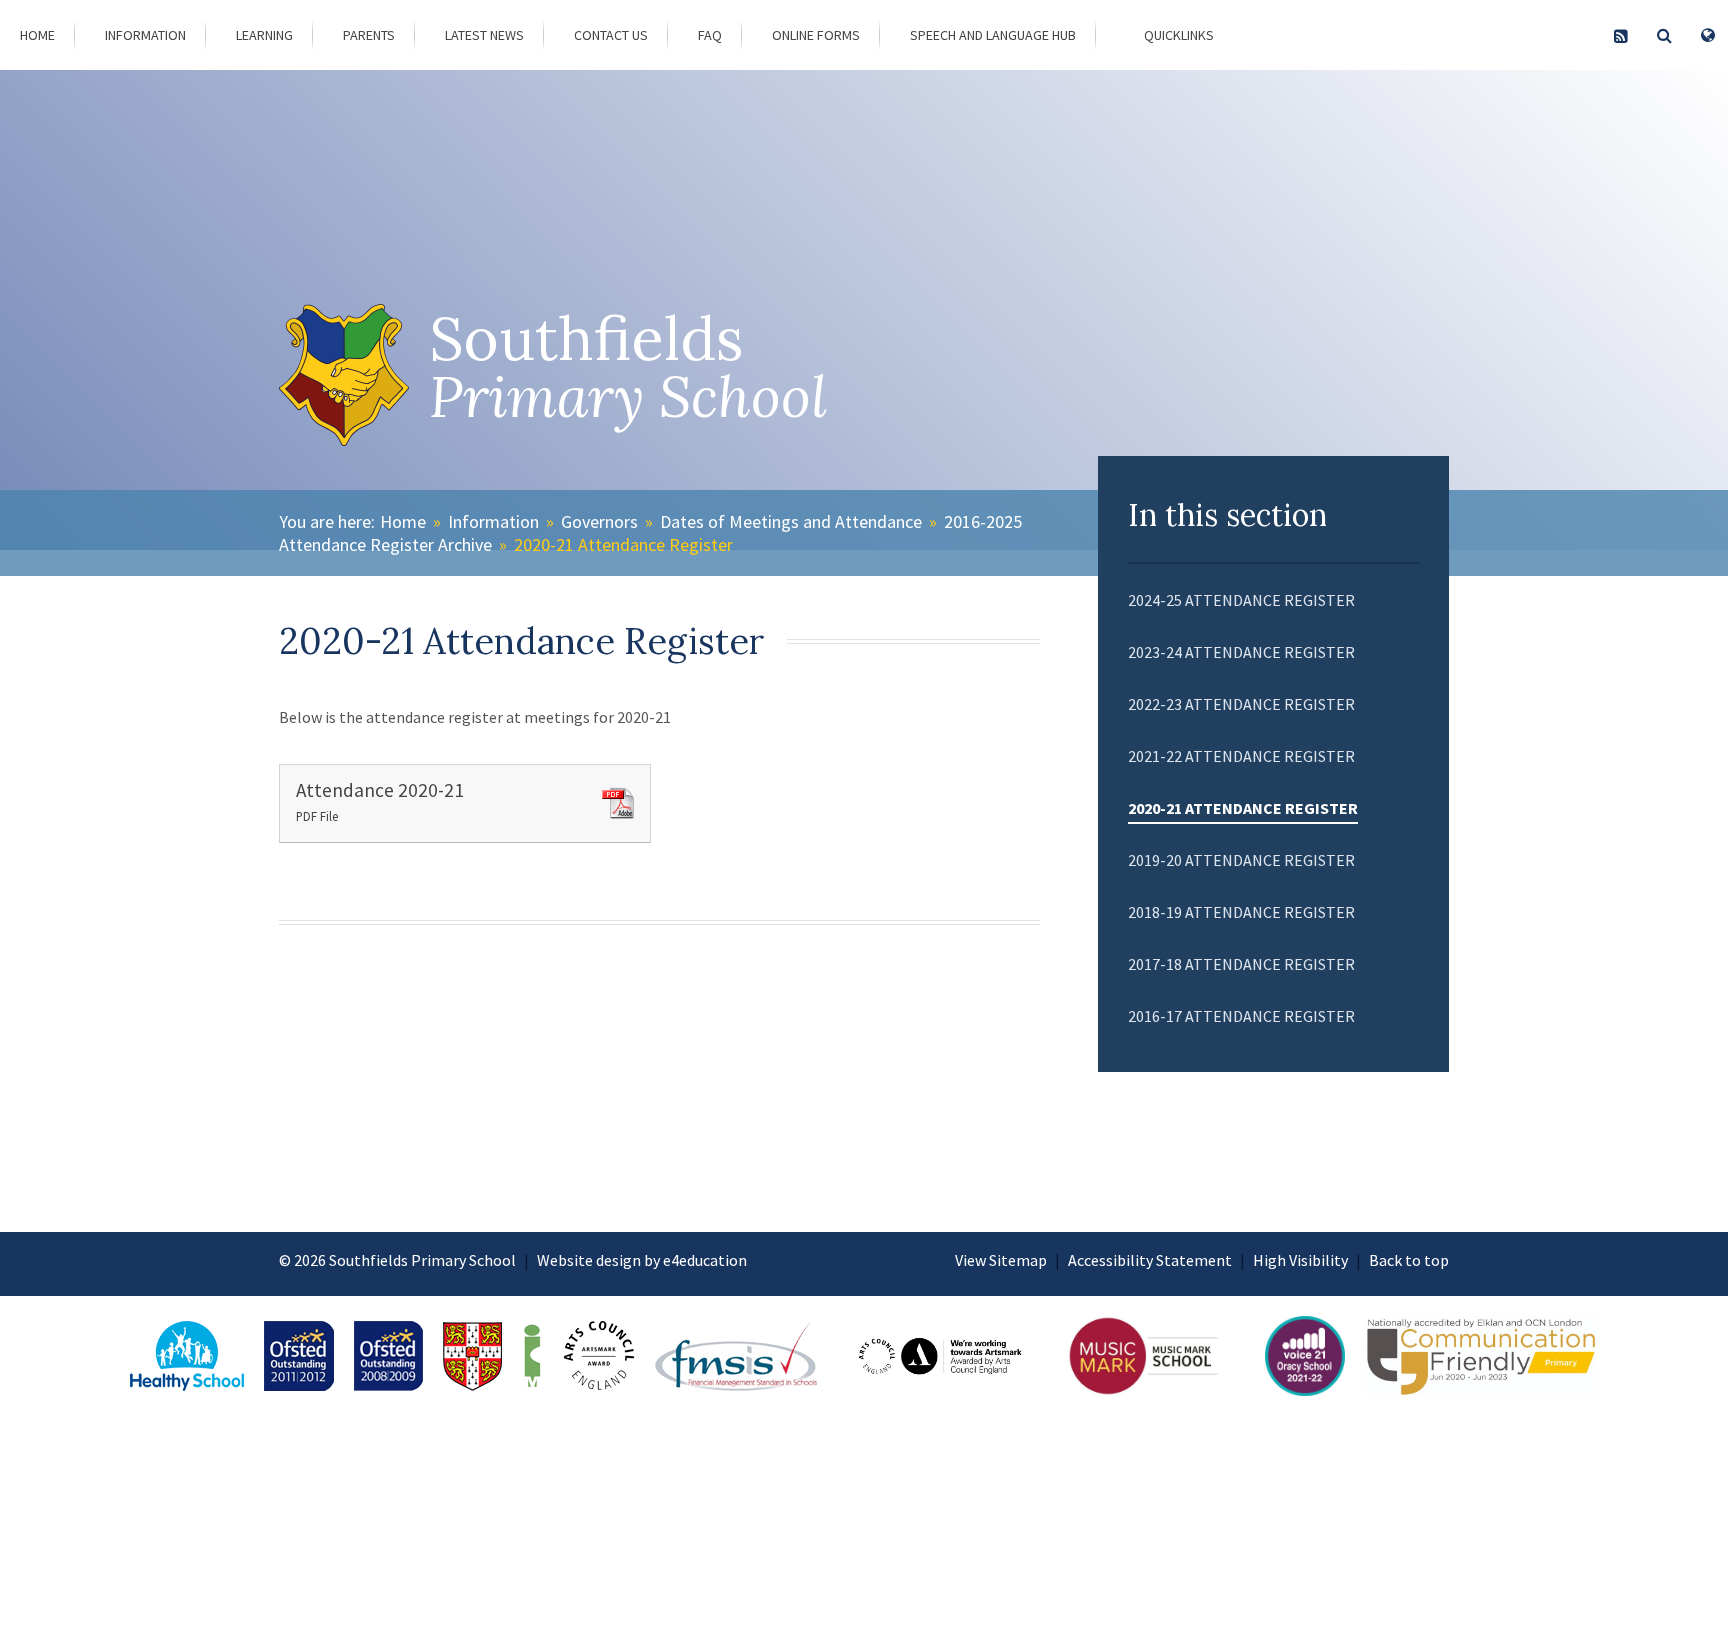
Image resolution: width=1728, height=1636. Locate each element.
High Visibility (1300, 1260)
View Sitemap (1001, 1260)
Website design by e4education (642, 1260)
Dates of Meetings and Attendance (791, 521)
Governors (599, 521)
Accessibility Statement (1150, 1260)
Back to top (1409, 1260)
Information (493, 521)
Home (403, 521)
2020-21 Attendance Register (623, 544)
